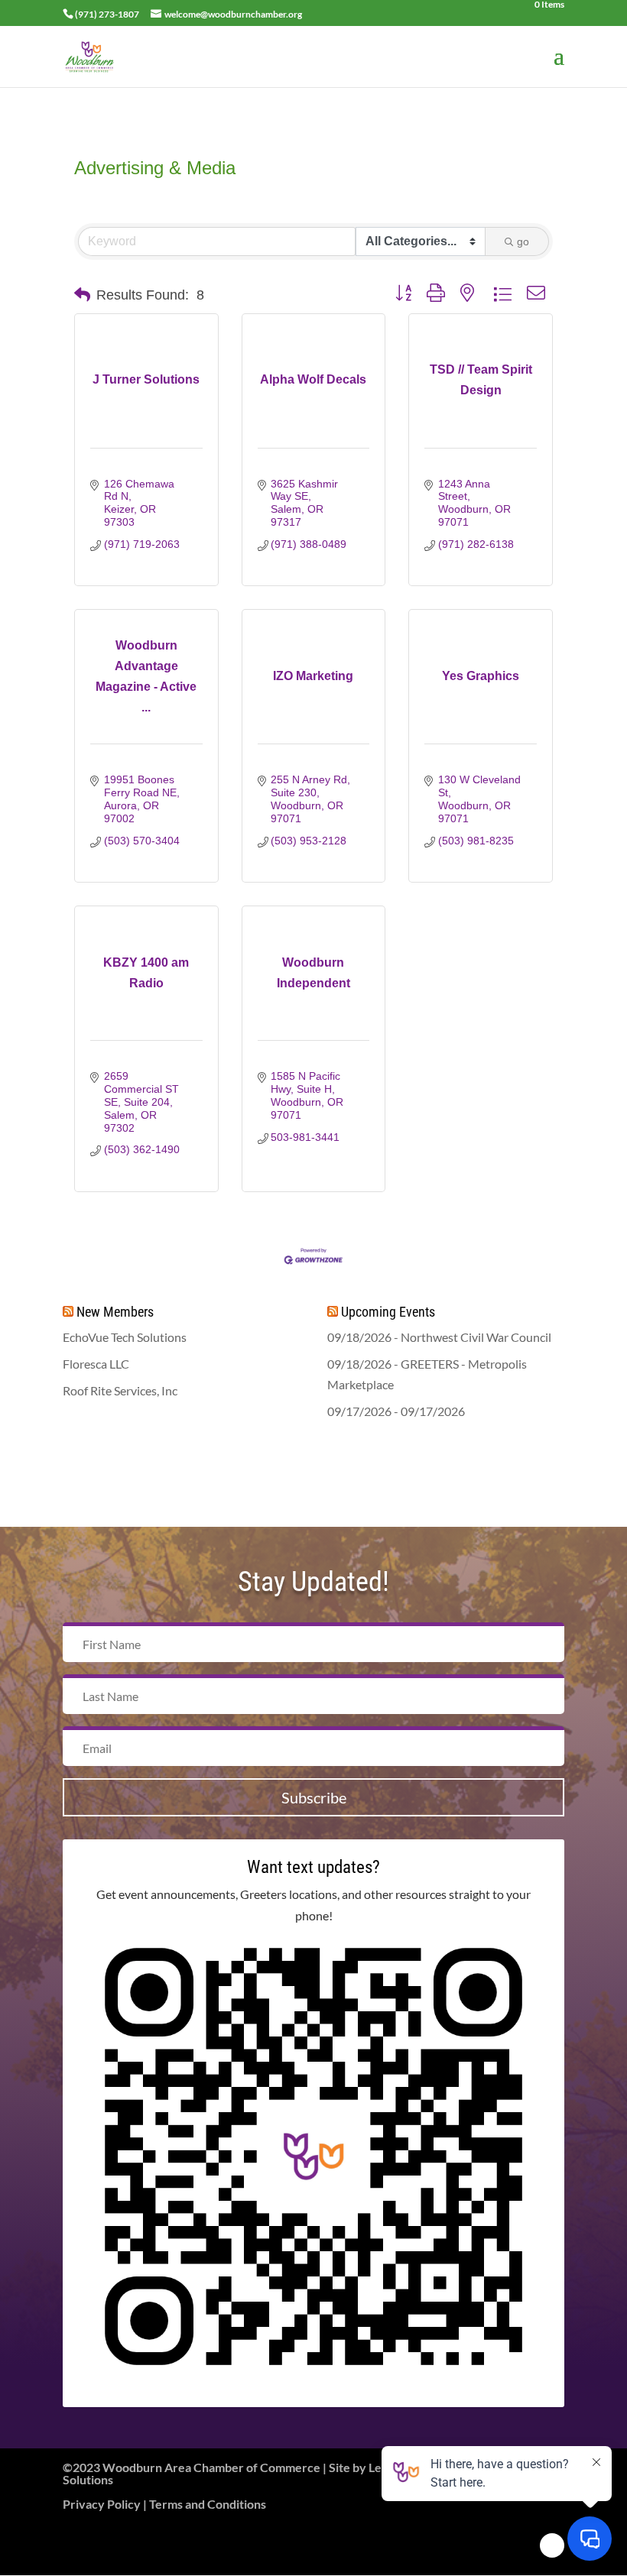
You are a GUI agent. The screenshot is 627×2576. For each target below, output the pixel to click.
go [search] (523, 241)
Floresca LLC (96, 1364)
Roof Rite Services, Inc (120, 1390)
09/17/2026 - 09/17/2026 (396, 1411)
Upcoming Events (388, 1312)
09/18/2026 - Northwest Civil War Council (439, 1337)
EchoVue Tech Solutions (125, 1337)
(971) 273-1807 (107, 14)
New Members (115, 1312)
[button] (82, 295)
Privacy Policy (102, 2504)
